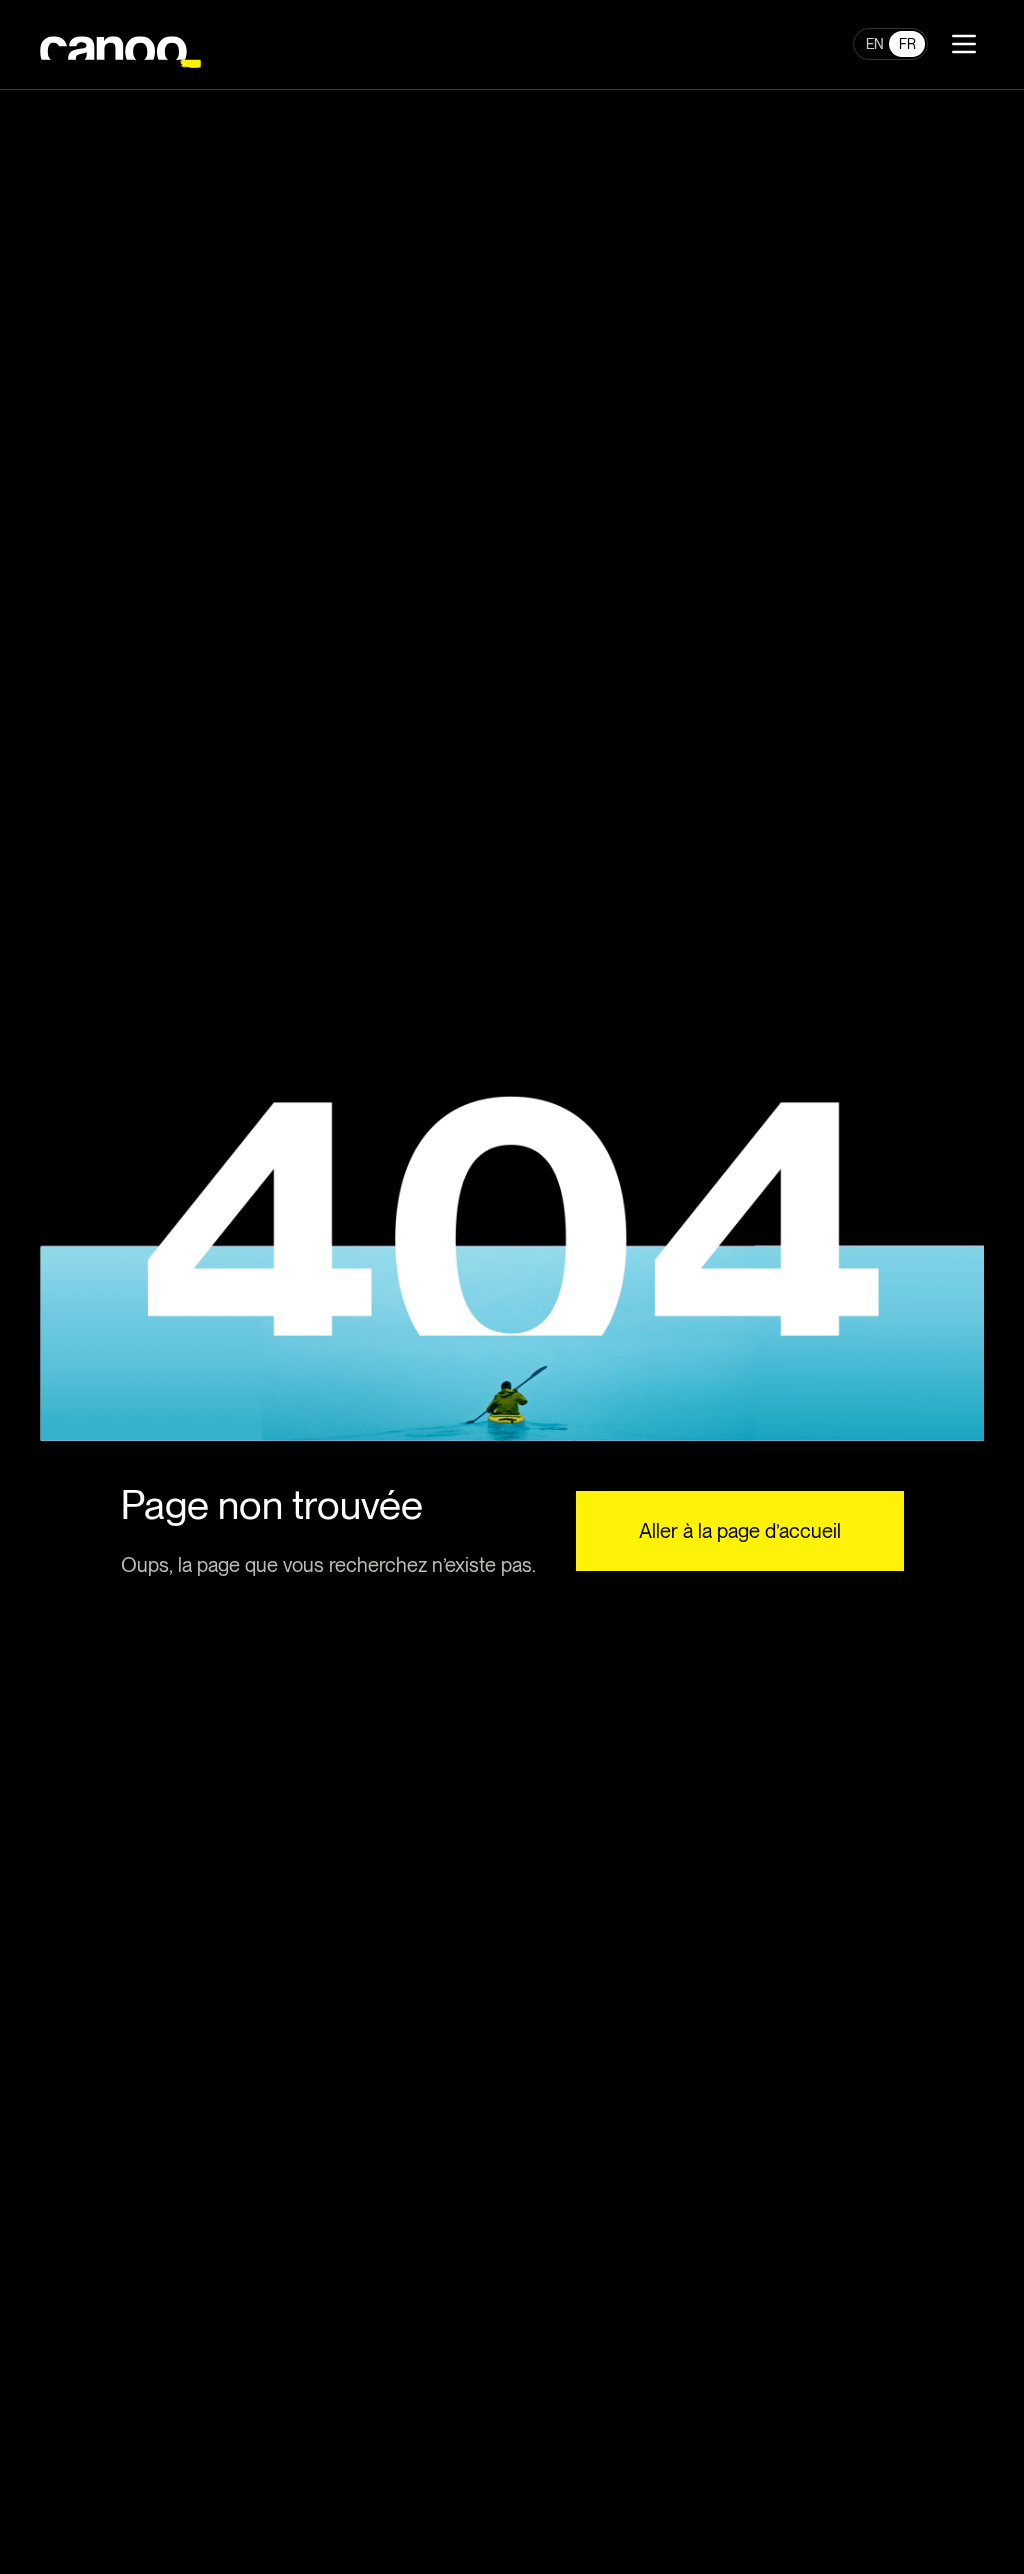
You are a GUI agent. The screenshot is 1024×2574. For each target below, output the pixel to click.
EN (875, 44)
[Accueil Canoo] (120, 44)
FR (907, 44)
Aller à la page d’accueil (740, 1531)
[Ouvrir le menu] (964, 44)
